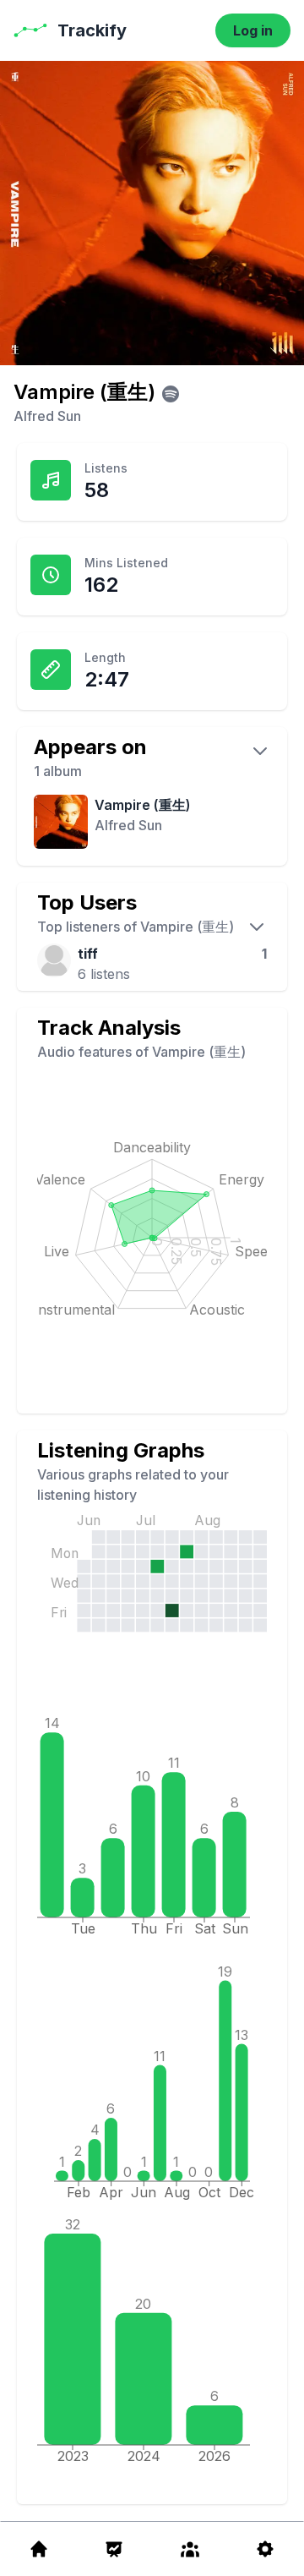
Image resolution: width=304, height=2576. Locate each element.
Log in (253, 30)
